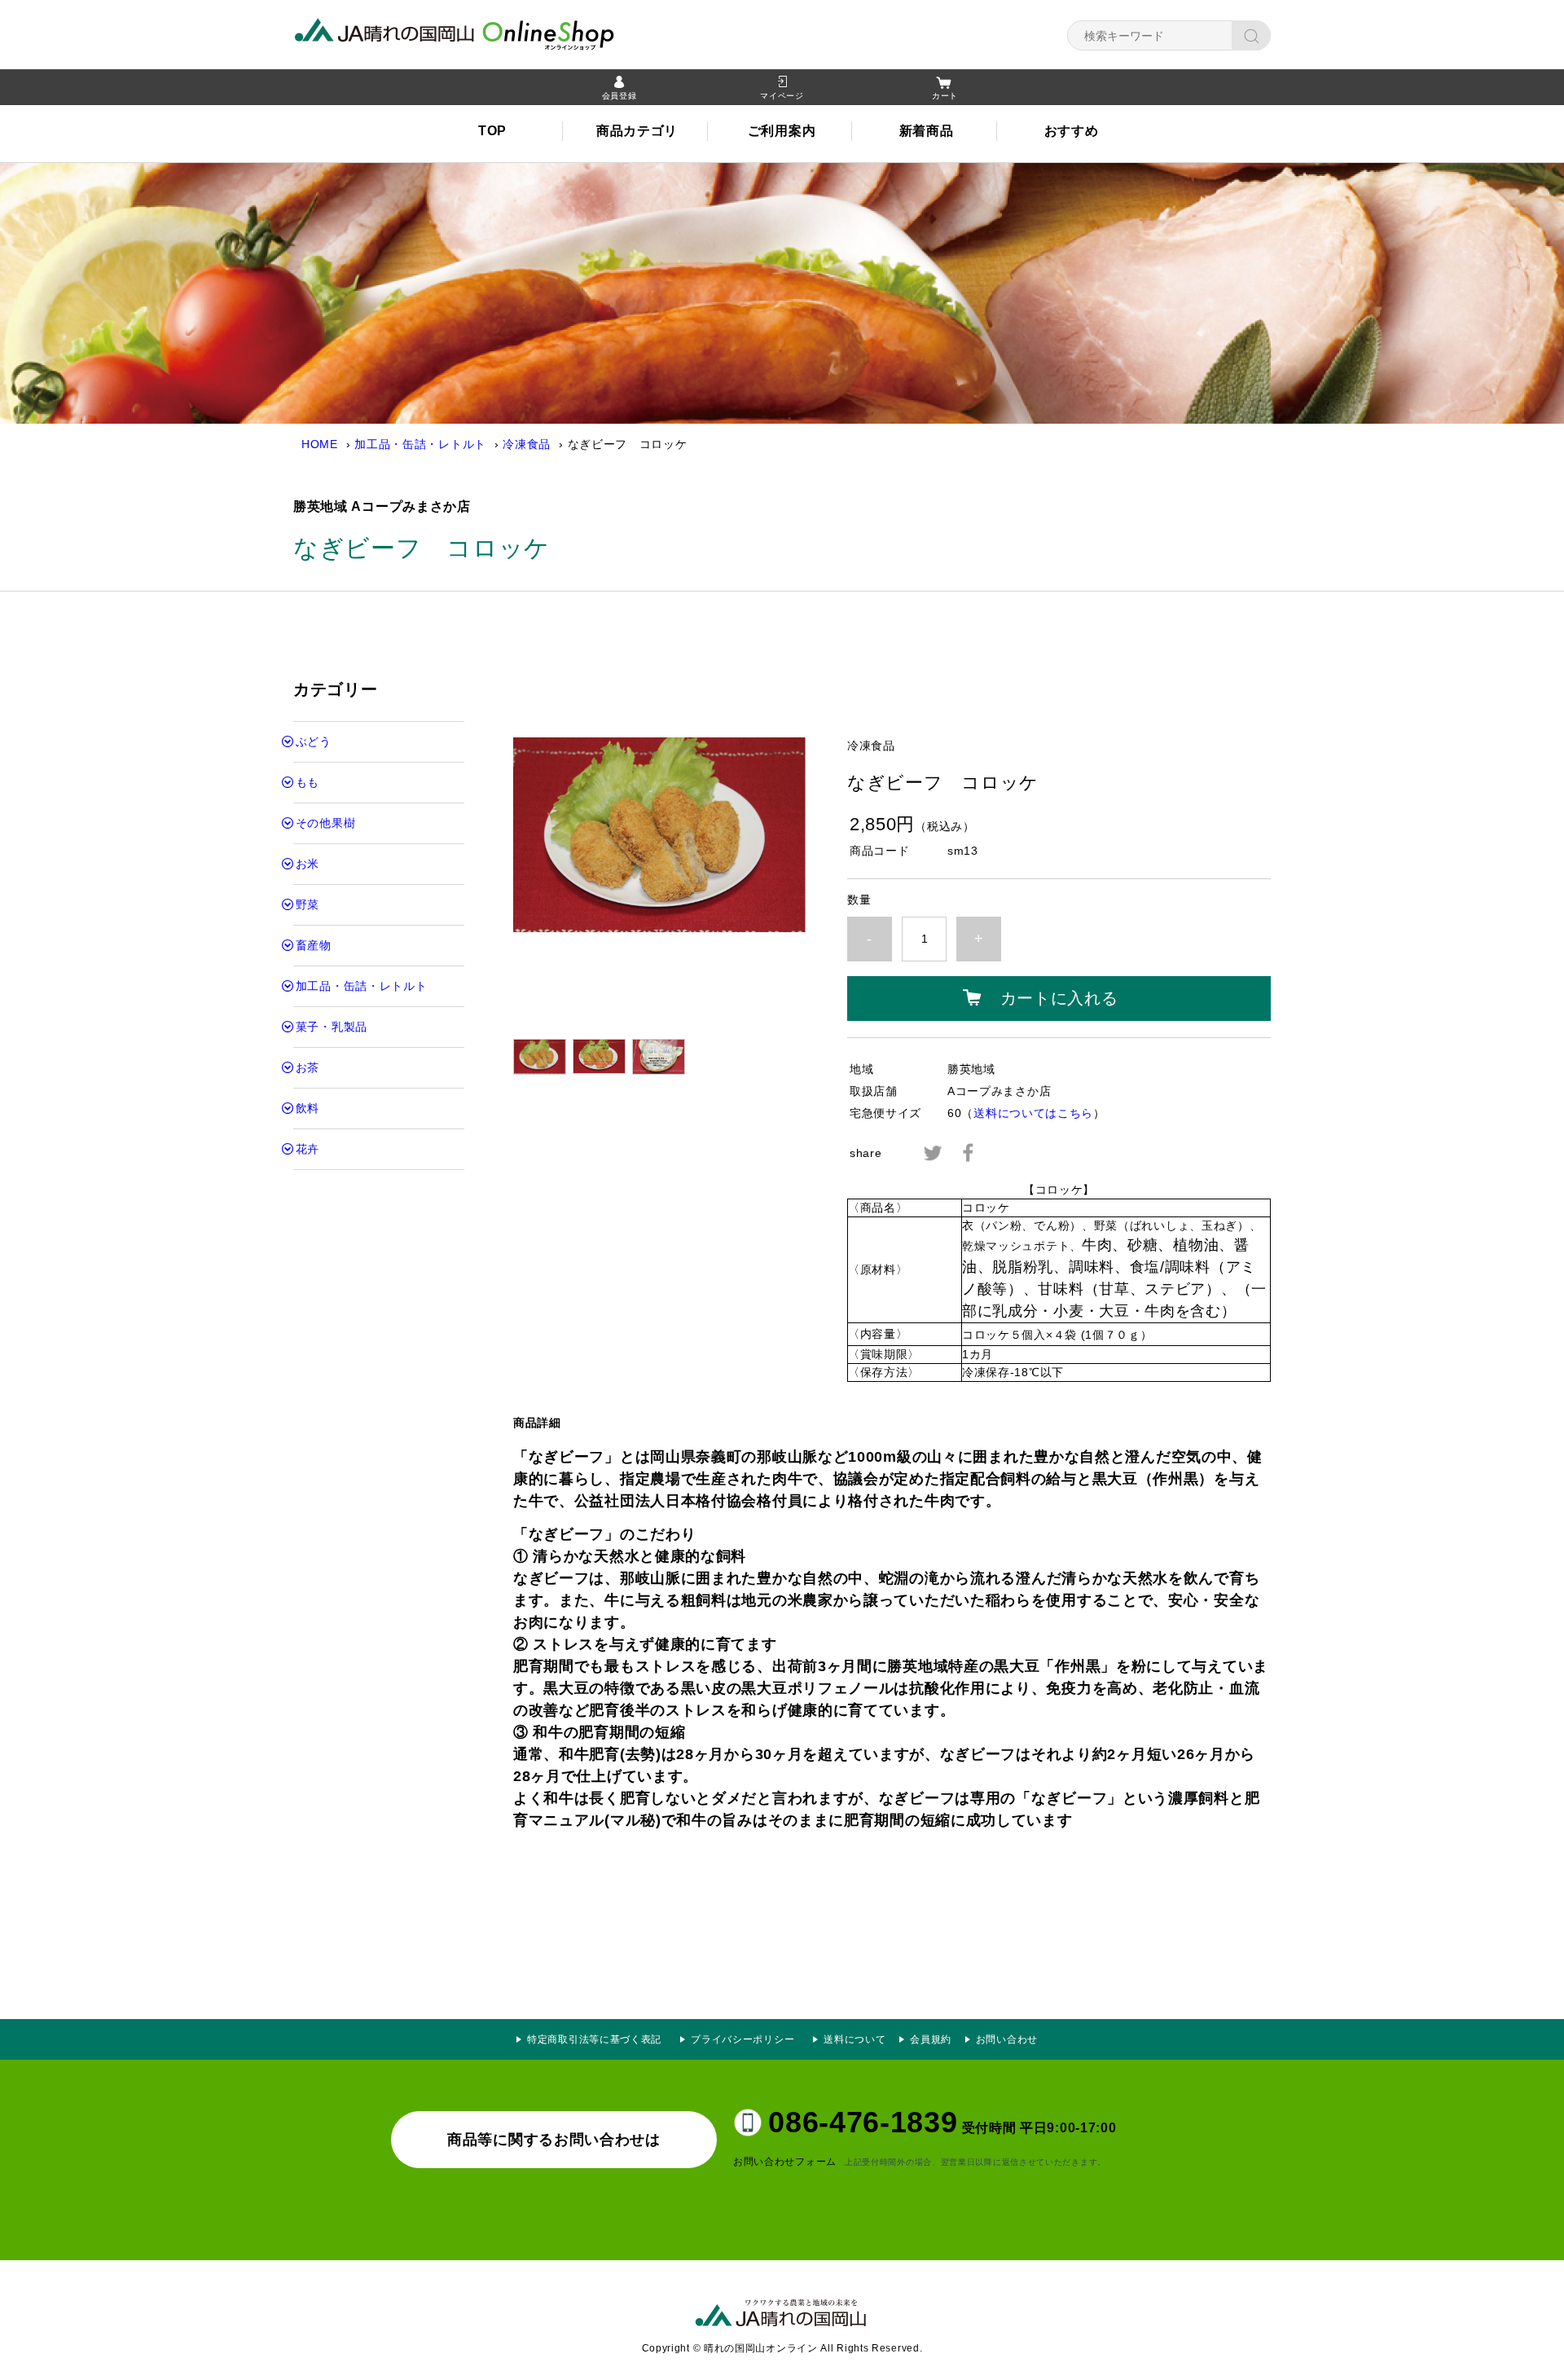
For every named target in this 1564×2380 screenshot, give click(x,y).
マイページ (782, 96)
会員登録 (619, 96)
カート (945, 96)
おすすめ (1072, 131)
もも (308, 782)
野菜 (308, 904)
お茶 (308, 1067)
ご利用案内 (782, 131)
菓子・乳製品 (332, 1027)
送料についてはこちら (1033, 1113)
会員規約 (931, 2039)
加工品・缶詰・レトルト (420, 444)
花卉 (308, 1149)
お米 (308, 864)
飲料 (308, 1108)
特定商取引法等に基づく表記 (594, 2039)
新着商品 (927, 131)
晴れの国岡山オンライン (485, 33)
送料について (854, 2039)
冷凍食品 (527, 444)
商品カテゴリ (637, 131)
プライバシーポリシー (748, 2039)
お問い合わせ (1007, 2039)
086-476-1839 (863, 2122)
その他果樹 (326, 823)
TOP (492, 131)
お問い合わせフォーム (785, 2162)
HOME (320, 444)
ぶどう (314, 741)
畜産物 (314, 945)
